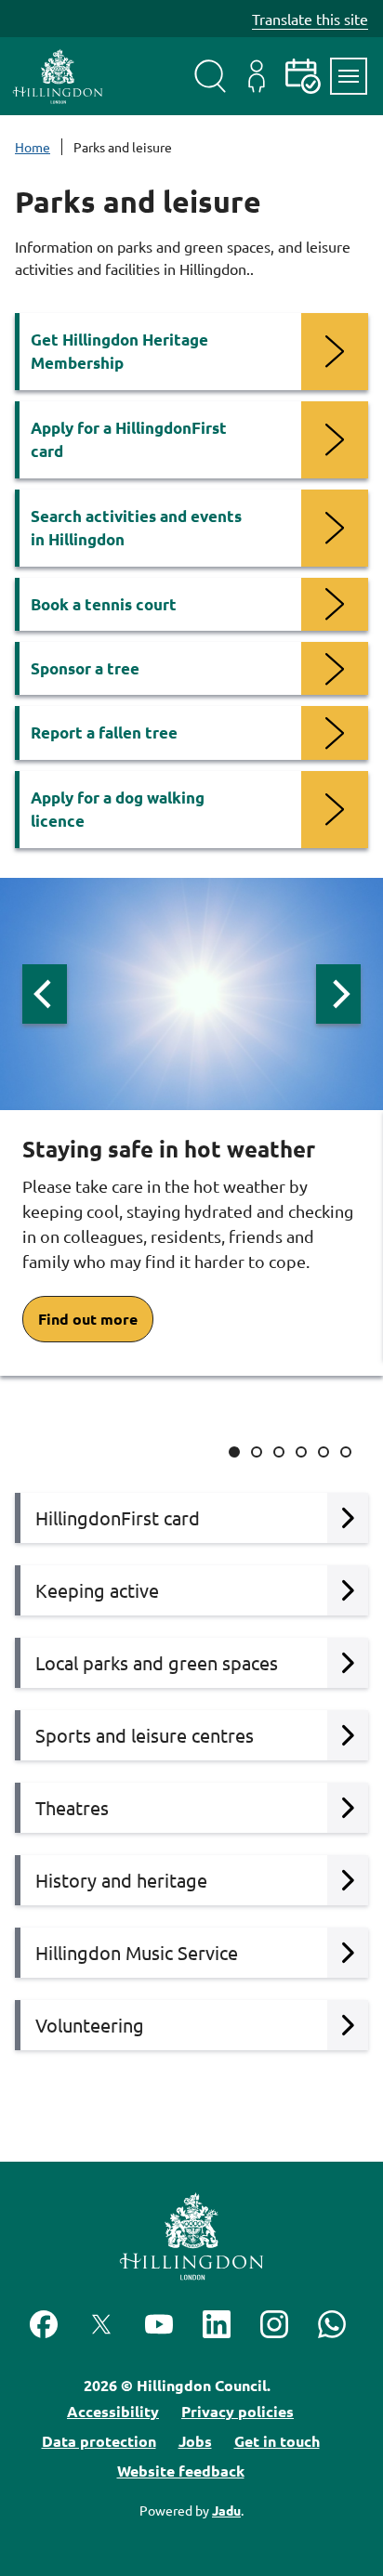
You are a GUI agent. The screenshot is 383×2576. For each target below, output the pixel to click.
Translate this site (310, 19)
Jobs (195, 2441)
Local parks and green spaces (157, 1662)
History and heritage (121, 1880)
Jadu (226, 2510)
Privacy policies (238, 2411)
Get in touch (277, 2441)
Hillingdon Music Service (137, 1952)
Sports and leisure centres (145, 1735)
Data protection (99, 2441)
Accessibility (113, 2411)
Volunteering (90, 2025)
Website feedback (181, 2471)
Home (33, 147)
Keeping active (97, 1590)
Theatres (72, 1807)
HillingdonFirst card (118, 1517)
